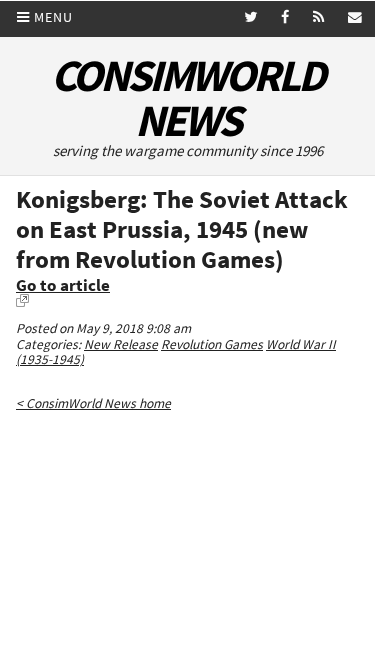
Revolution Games (212, 344)
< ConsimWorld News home (93, 403)
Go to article (63, 285)
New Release (121, 344)
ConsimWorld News (187, 98)
